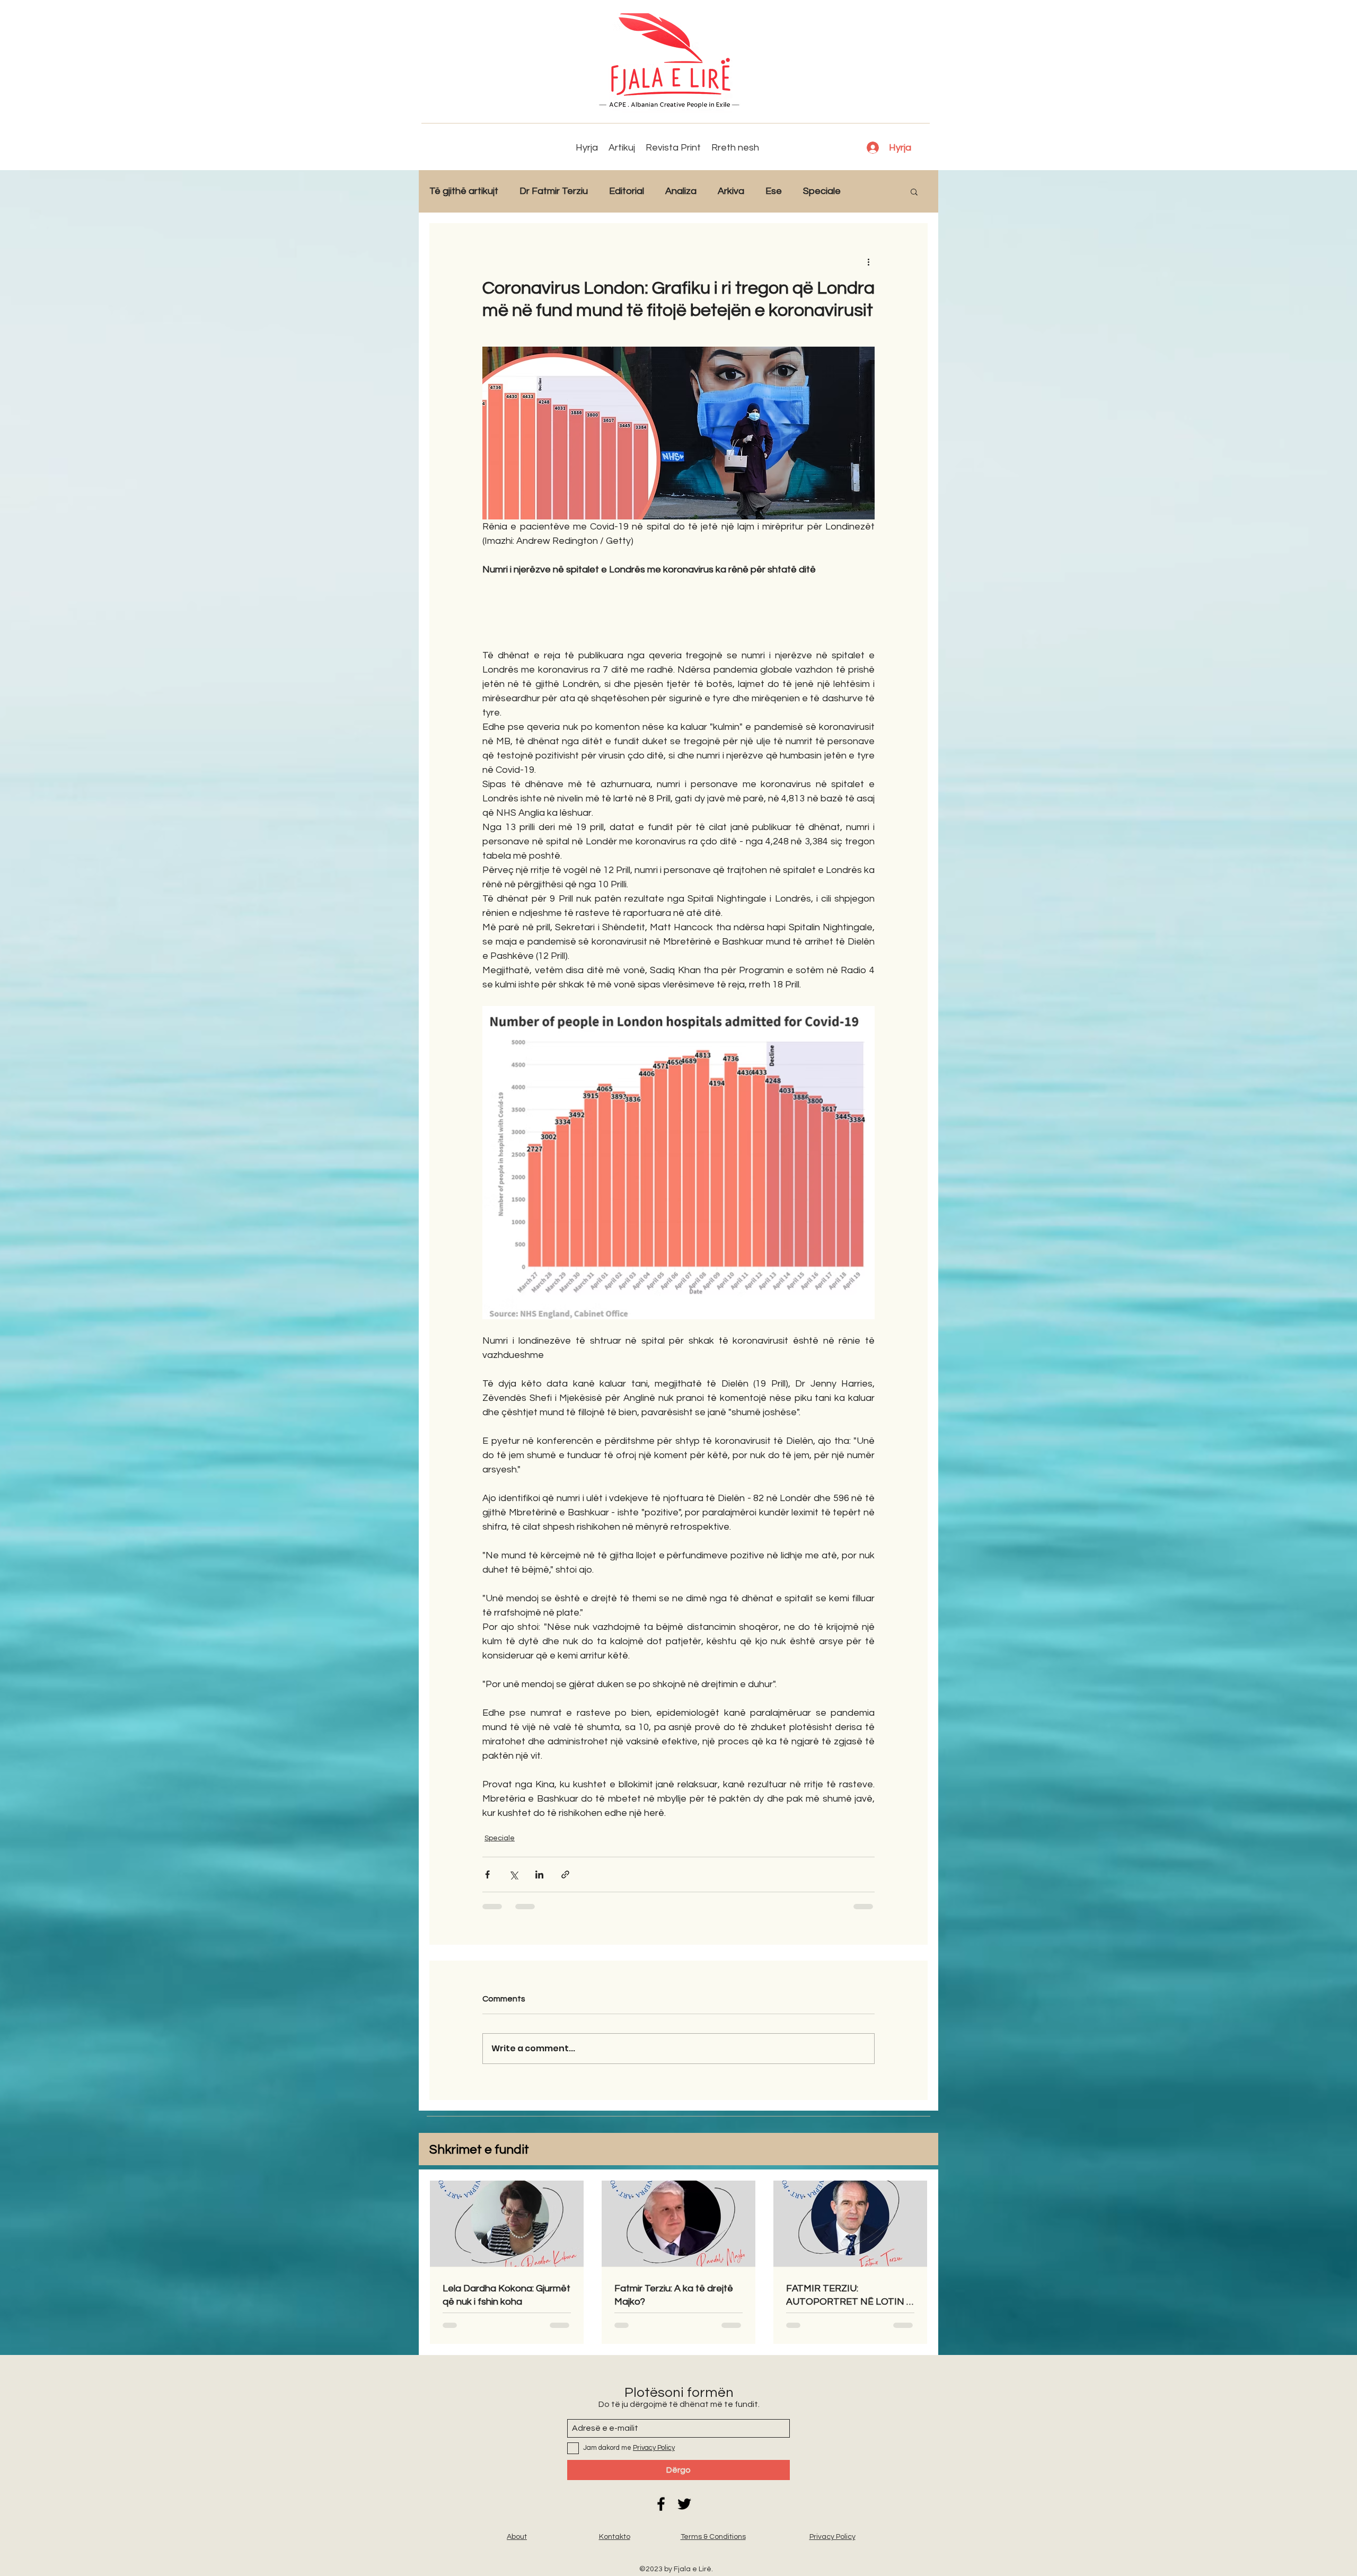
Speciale (822, 191)
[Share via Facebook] (487, 1874)
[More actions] (868, 261)
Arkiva (731, 191)
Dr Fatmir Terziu (554, 191)
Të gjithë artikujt (464, 191)
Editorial (627, 191)
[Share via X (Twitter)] (513, 1874)
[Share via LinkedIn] (539, 1874)
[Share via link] (565, 1874)
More (873, 191)
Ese (774, 191)
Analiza (681, 191)
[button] (914, 191)
